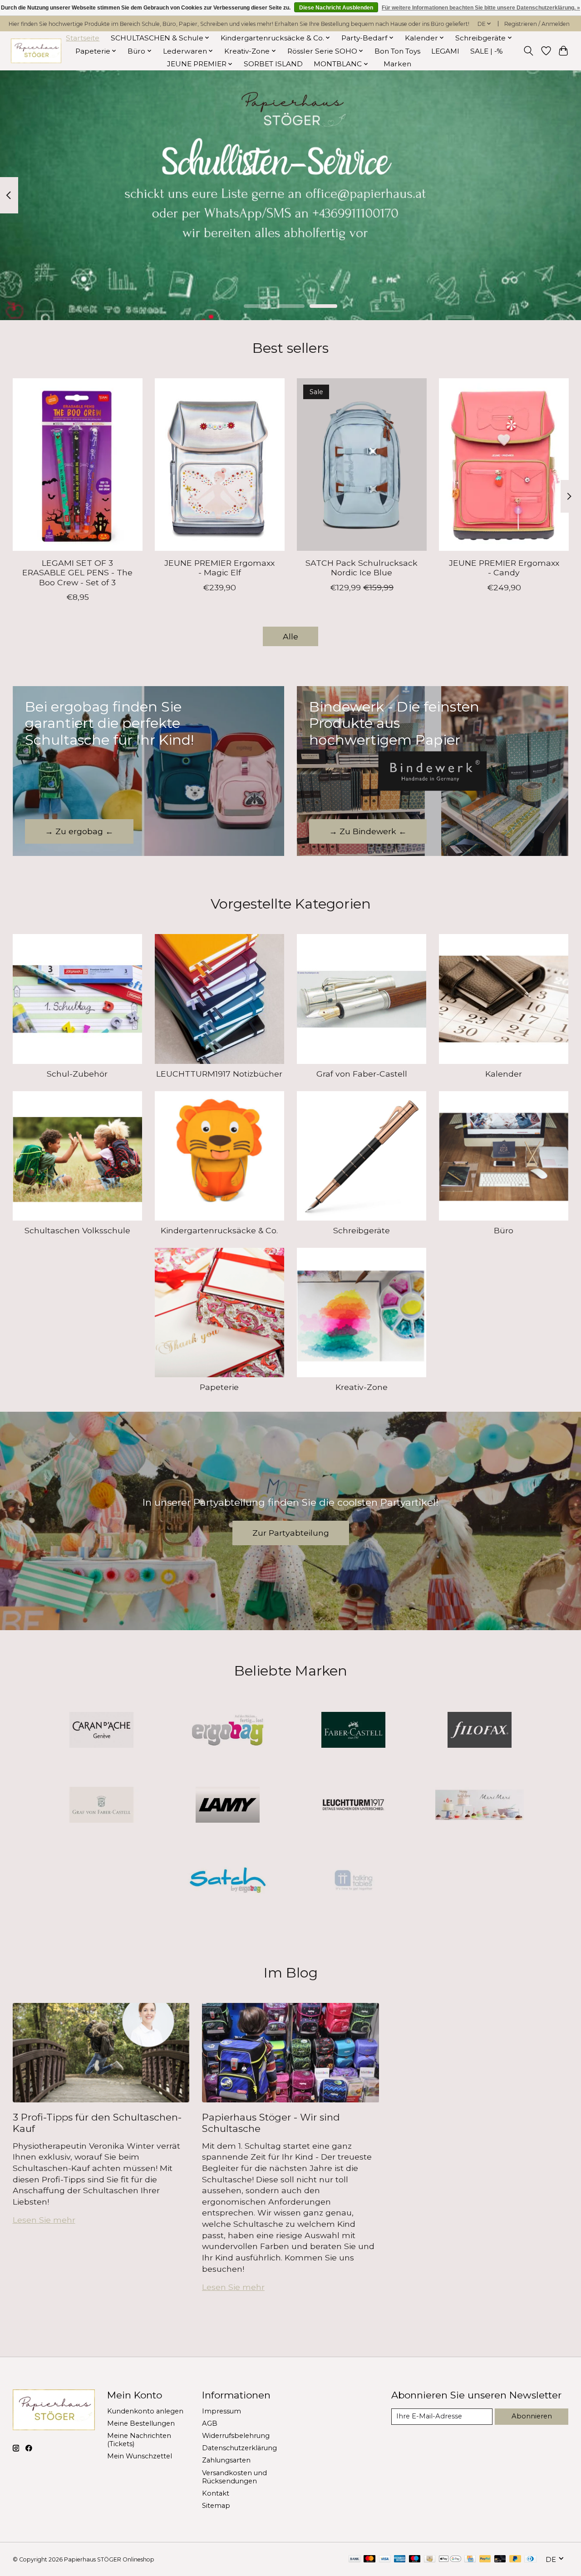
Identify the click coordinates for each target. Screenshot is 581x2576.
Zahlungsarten (226, 2460)
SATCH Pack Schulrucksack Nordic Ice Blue (362, 568)
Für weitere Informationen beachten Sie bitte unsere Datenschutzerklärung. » (481, 8)
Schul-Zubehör (77, 1074)
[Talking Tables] (354, 1881)
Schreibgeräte (362, 1230)
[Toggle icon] (528, 51)
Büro (504, 1230)
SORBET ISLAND (273, 64)
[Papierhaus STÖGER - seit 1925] (36, 51)
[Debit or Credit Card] (500, 2559)
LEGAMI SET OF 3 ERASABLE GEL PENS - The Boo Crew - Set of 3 (77, 573)
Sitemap (216, 2506)
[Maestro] (415, 2559)
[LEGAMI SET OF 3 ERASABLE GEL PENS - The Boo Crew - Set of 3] (78, 465)
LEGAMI (445, 51)
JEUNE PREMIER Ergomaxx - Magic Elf (219, 568)
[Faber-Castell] (354, 1731)
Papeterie (219, 1387)
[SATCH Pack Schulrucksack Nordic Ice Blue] (362, 465)
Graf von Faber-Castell (362, 1074)
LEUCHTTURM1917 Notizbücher (219, 1074)
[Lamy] (227, 1806)
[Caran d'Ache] (102, 1731)
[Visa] (385, 2559)
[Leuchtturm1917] (354, 1806)
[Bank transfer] (355, 2559)
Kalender (504, 1074)
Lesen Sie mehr (44, 2220)
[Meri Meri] (479, 1806)
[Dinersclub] (530, 2559)
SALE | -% (487, 51)
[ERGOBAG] (227, 1731)
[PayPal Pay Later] (515, 2559)
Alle (290, 636)
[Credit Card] (470, 2559)
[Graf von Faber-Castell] (102, 1806)
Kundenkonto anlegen (145, 2411)
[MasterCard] (369, 2559)
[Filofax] (479, 1731)
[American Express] (400, 2559)
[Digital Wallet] (450, 2559)
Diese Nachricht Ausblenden (336, 8)
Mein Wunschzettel (140, 2456)
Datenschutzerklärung (239, 2448)
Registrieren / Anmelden (537, 24)
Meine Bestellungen (141, 2423)
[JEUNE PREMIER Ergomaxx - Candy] (504, 465)
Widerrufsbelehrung (236, 2436)
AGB (210, 2423)
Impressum (222, 2411)
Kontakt (216, 2493)
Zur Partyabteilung (291, 1533)
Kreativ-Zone (362, 1387)
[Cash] (430, 2559)
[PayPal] (485, 2559)
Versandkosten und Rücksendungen (234, 2477)
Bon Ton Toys (397, 51)
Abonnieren (532, 2416)
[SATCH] (227, 1881)
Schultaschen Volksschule (77, 1230)
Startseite (83, 38)
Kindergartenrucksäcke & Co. (219, 1230)
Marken (397, 64)
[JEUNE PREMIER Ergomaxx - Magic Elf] (220, 465)
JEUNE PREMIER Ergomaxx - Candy (504, 568)
